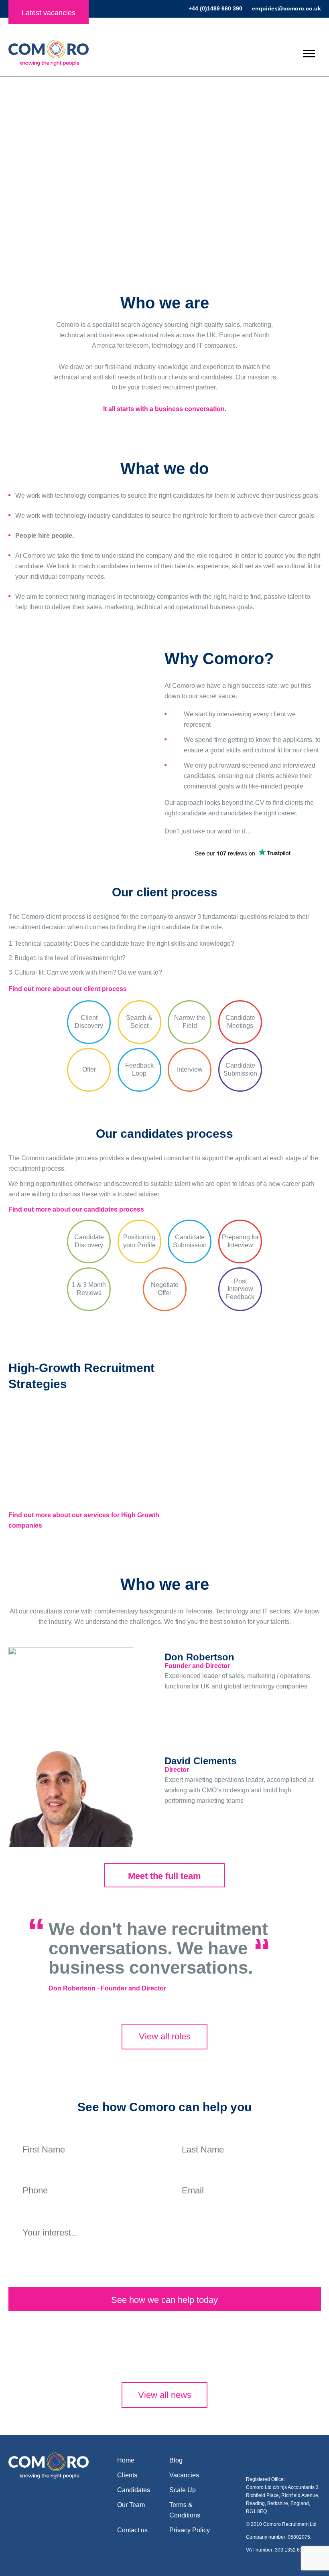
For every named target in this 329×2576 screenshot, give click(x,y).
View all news (165, 2395)
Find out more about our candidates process (76, 1209)
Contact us (132, 2530)
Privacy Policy (190, 2530)
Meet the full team (164, 1876)
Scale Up (183, 2490)
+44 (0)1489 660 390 (215, 8)
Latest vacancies (49, 13)
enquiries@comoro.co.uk (286, 8)
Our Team (131, 2505)
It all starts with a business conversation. (165, 409)
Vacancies (184, 2475)
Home (126, 2460)
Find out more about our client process (68, 989)
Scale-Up (269, 217)
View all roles (165, 2036)
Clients (56, 217)
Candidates (162, 217)
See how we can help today (164, 2300)
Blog (176, 2460)
